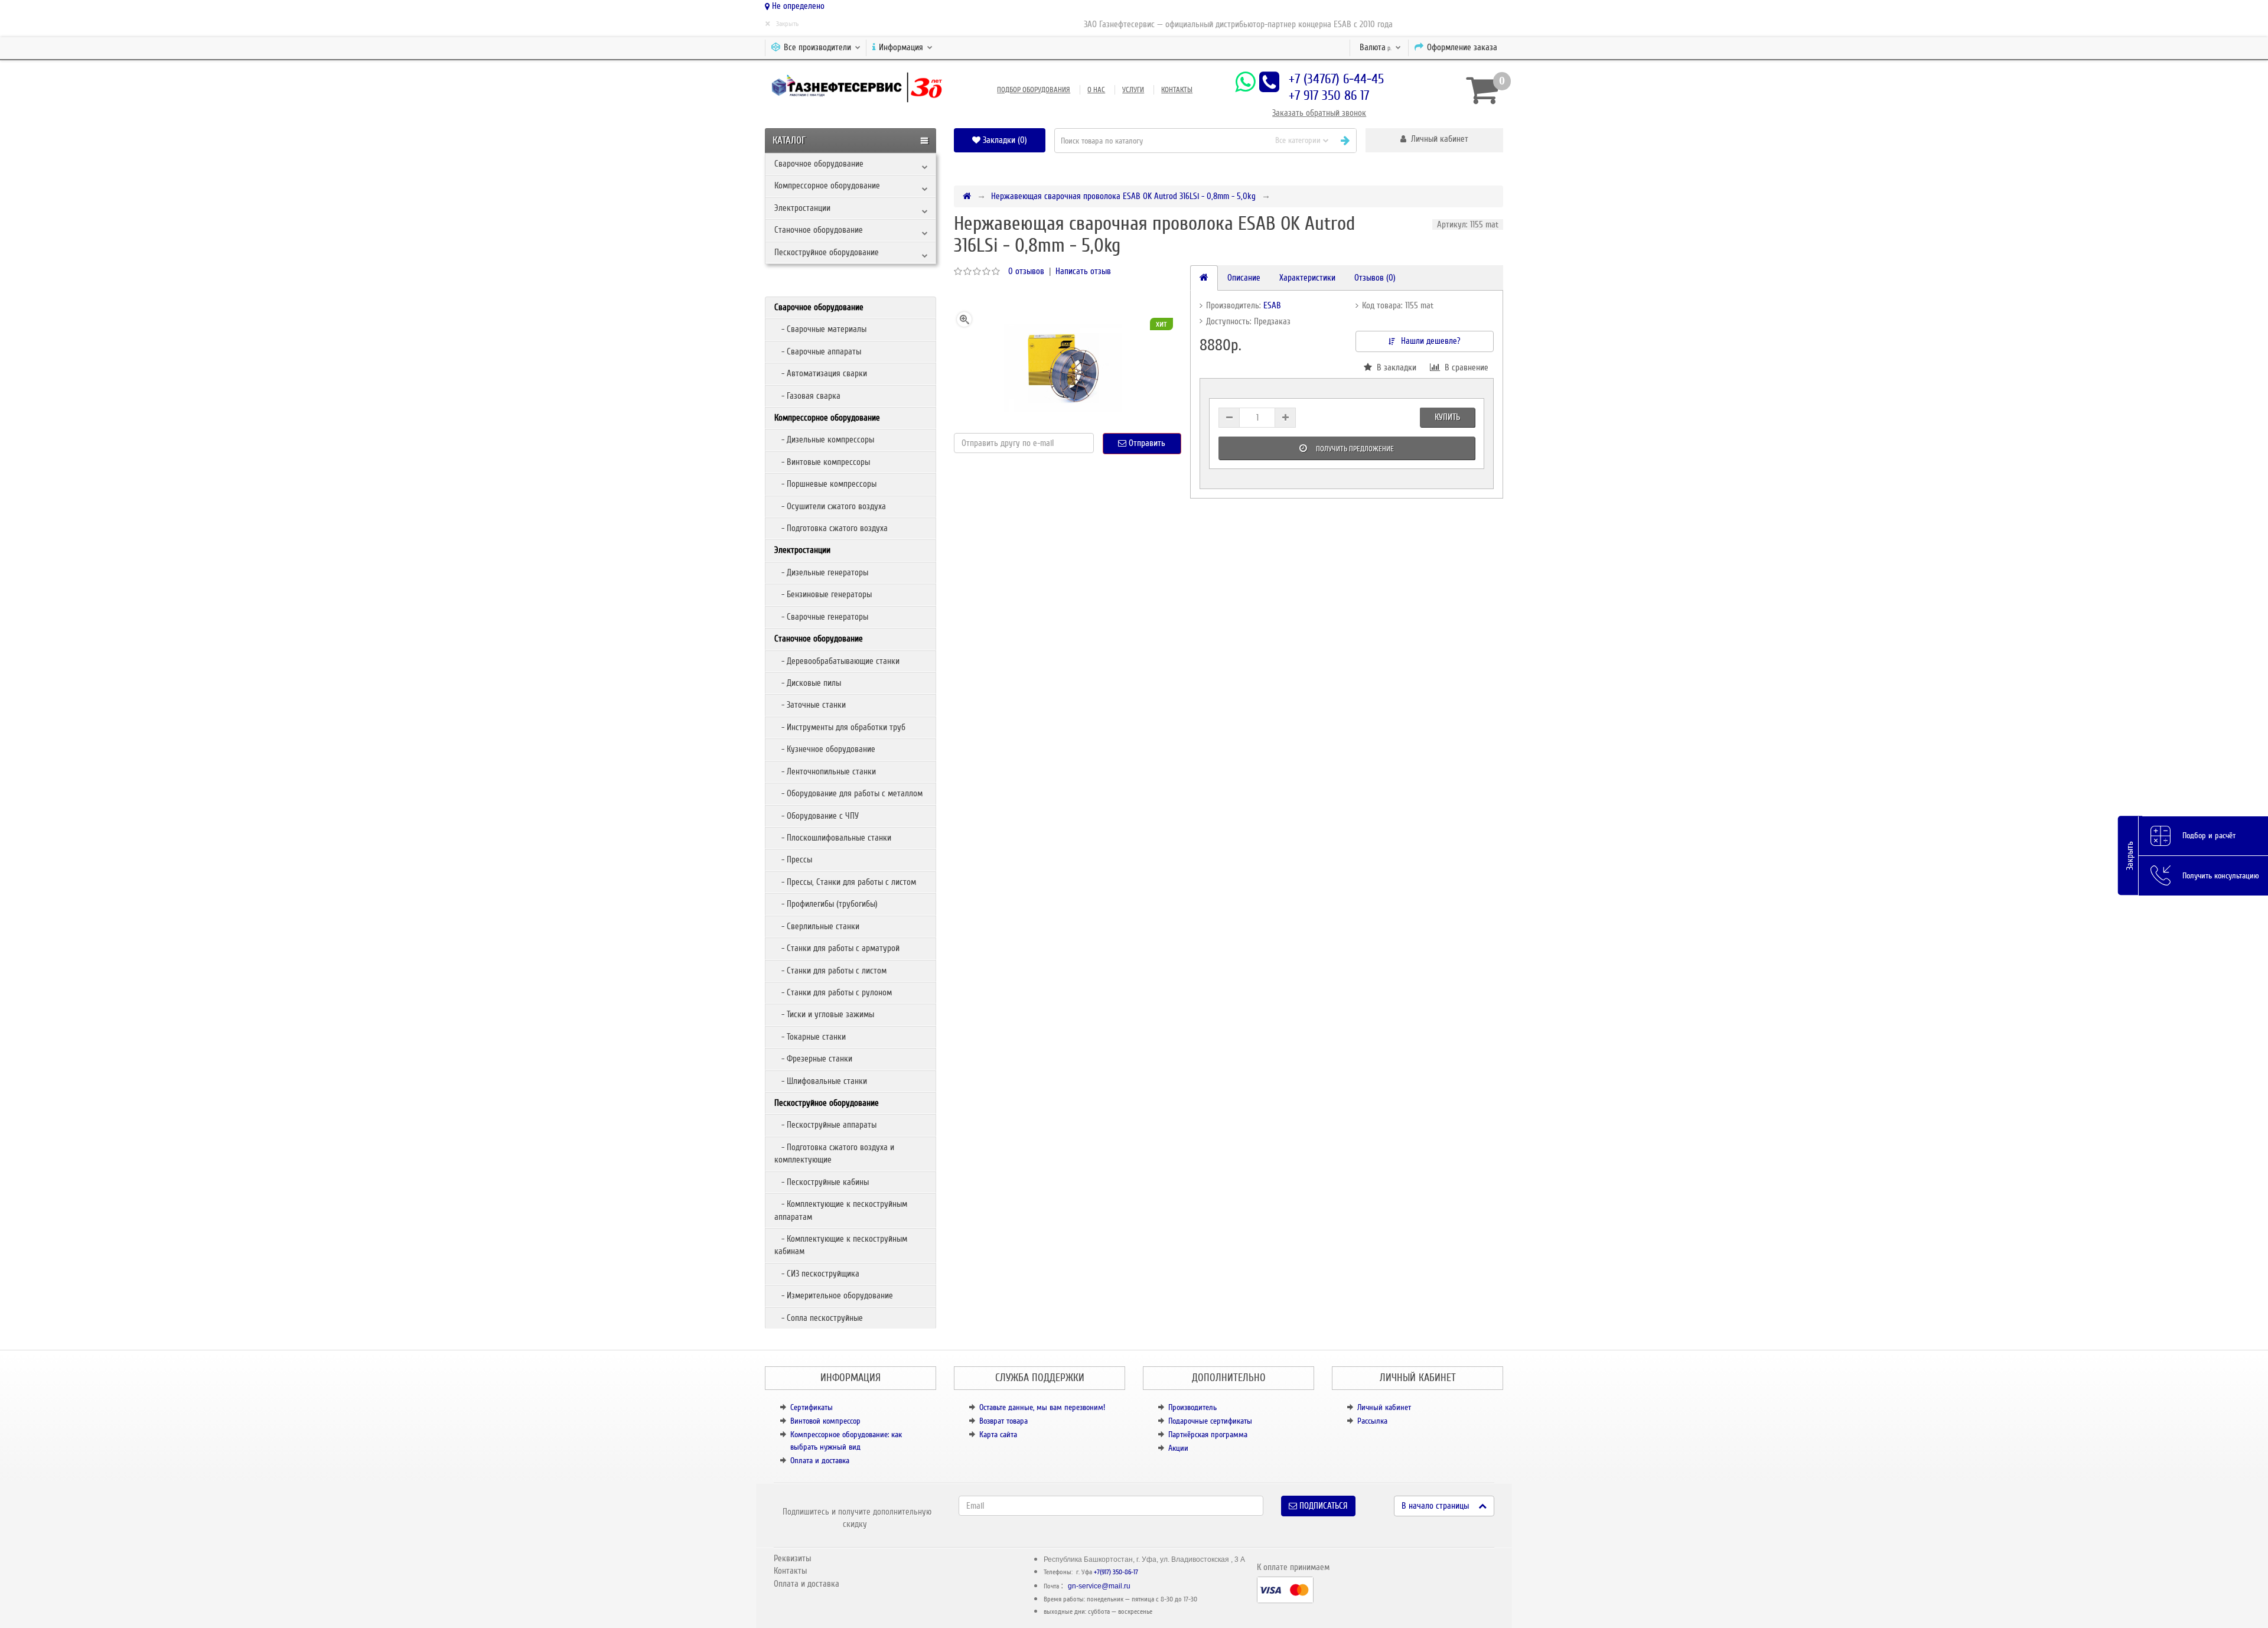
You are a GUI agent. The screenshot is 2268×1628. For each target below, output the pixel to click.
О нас (1096, 90)
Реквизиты (792, 1558)
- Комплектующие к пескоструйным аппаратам (841, 1210)
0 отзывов (1026, 271)
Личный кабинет (1384, 1407)
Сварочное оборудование (819, 164)
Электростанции (802, 208)
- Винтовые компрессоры (822, 462)
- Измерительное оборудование (834, 1295)
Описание (1244, 278)
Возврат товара (1003, 1421)
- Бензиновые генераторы (823, 594)
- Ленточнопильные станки (825, 771)
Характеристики (1307, 278)
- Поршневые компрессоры (825, 484)
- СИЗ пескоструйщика (817, 1274)
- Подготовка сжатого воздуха (831, 528)
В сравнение (1464, 367)
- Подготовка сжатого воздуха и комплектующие (834, 1153)
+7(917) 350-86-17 (1116, 1572)
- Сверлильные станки (817, 926)
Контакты (1177, 90)
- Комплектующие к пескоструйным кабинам (841, 1245)
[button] (1434, 140)
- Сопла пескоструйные (819, 1318)
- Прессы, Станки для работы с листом (845, 882)
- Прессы (793, 859)
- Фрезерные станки (813, 1059)
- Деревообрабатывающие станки (837, 661)
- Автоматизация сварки (821, 373)
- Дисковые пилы (808, 683)
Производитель (1192, 1407)
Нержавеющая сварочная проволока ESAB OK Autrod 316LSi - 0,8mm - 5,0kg (1123, 196)
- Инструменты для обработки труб (840, 727)
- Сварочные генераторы (821, 617)
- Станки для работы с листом (830, 971)
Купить (1447, 417)
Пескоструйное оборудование (827, 252)
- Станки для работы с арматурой (837, 948)
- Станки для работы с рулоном (833, 992)
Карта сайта (998, 1435)
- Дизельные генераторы (821, 572)
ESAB (1272, 305)
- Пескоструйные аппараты (825, 1125)
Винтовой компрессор (825, 1421)
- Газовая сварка (807, 396)
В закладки (1394, 367)
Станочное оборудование (819, 230)
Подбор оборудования (1034, 90)
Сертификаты (812, 1407)
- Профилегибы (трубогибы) (826, 904)
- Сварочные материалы (820, 329)
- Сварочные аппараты (818, 351)
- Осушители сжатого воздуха (830, 506)
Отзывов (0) (1375, 278)
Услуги (1133, 90)
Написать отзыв (1083, 271)
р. (1376, 47)
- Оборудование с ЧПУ (817, 816)
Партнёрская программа (1208, 1435)
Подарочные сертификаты (1210, 1421)
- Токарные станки (810, 1037)
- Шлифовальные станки (821, 1081)
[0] (1480, 90)
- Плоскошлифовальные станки (833, 838)
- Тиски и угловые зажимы (824, 1014)
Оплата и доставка (820, 1461)
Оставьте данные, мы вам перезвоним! (1042, 1407)
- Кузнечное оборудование (825, 749)
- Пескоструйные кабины (822, 1182)
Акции (1178, 1448)
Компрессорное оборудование (827, 185)
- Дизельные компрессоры (824, 439)
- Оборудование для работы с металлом (848, 793)
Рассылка (1372, 1421)
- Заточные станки (810, 705)
